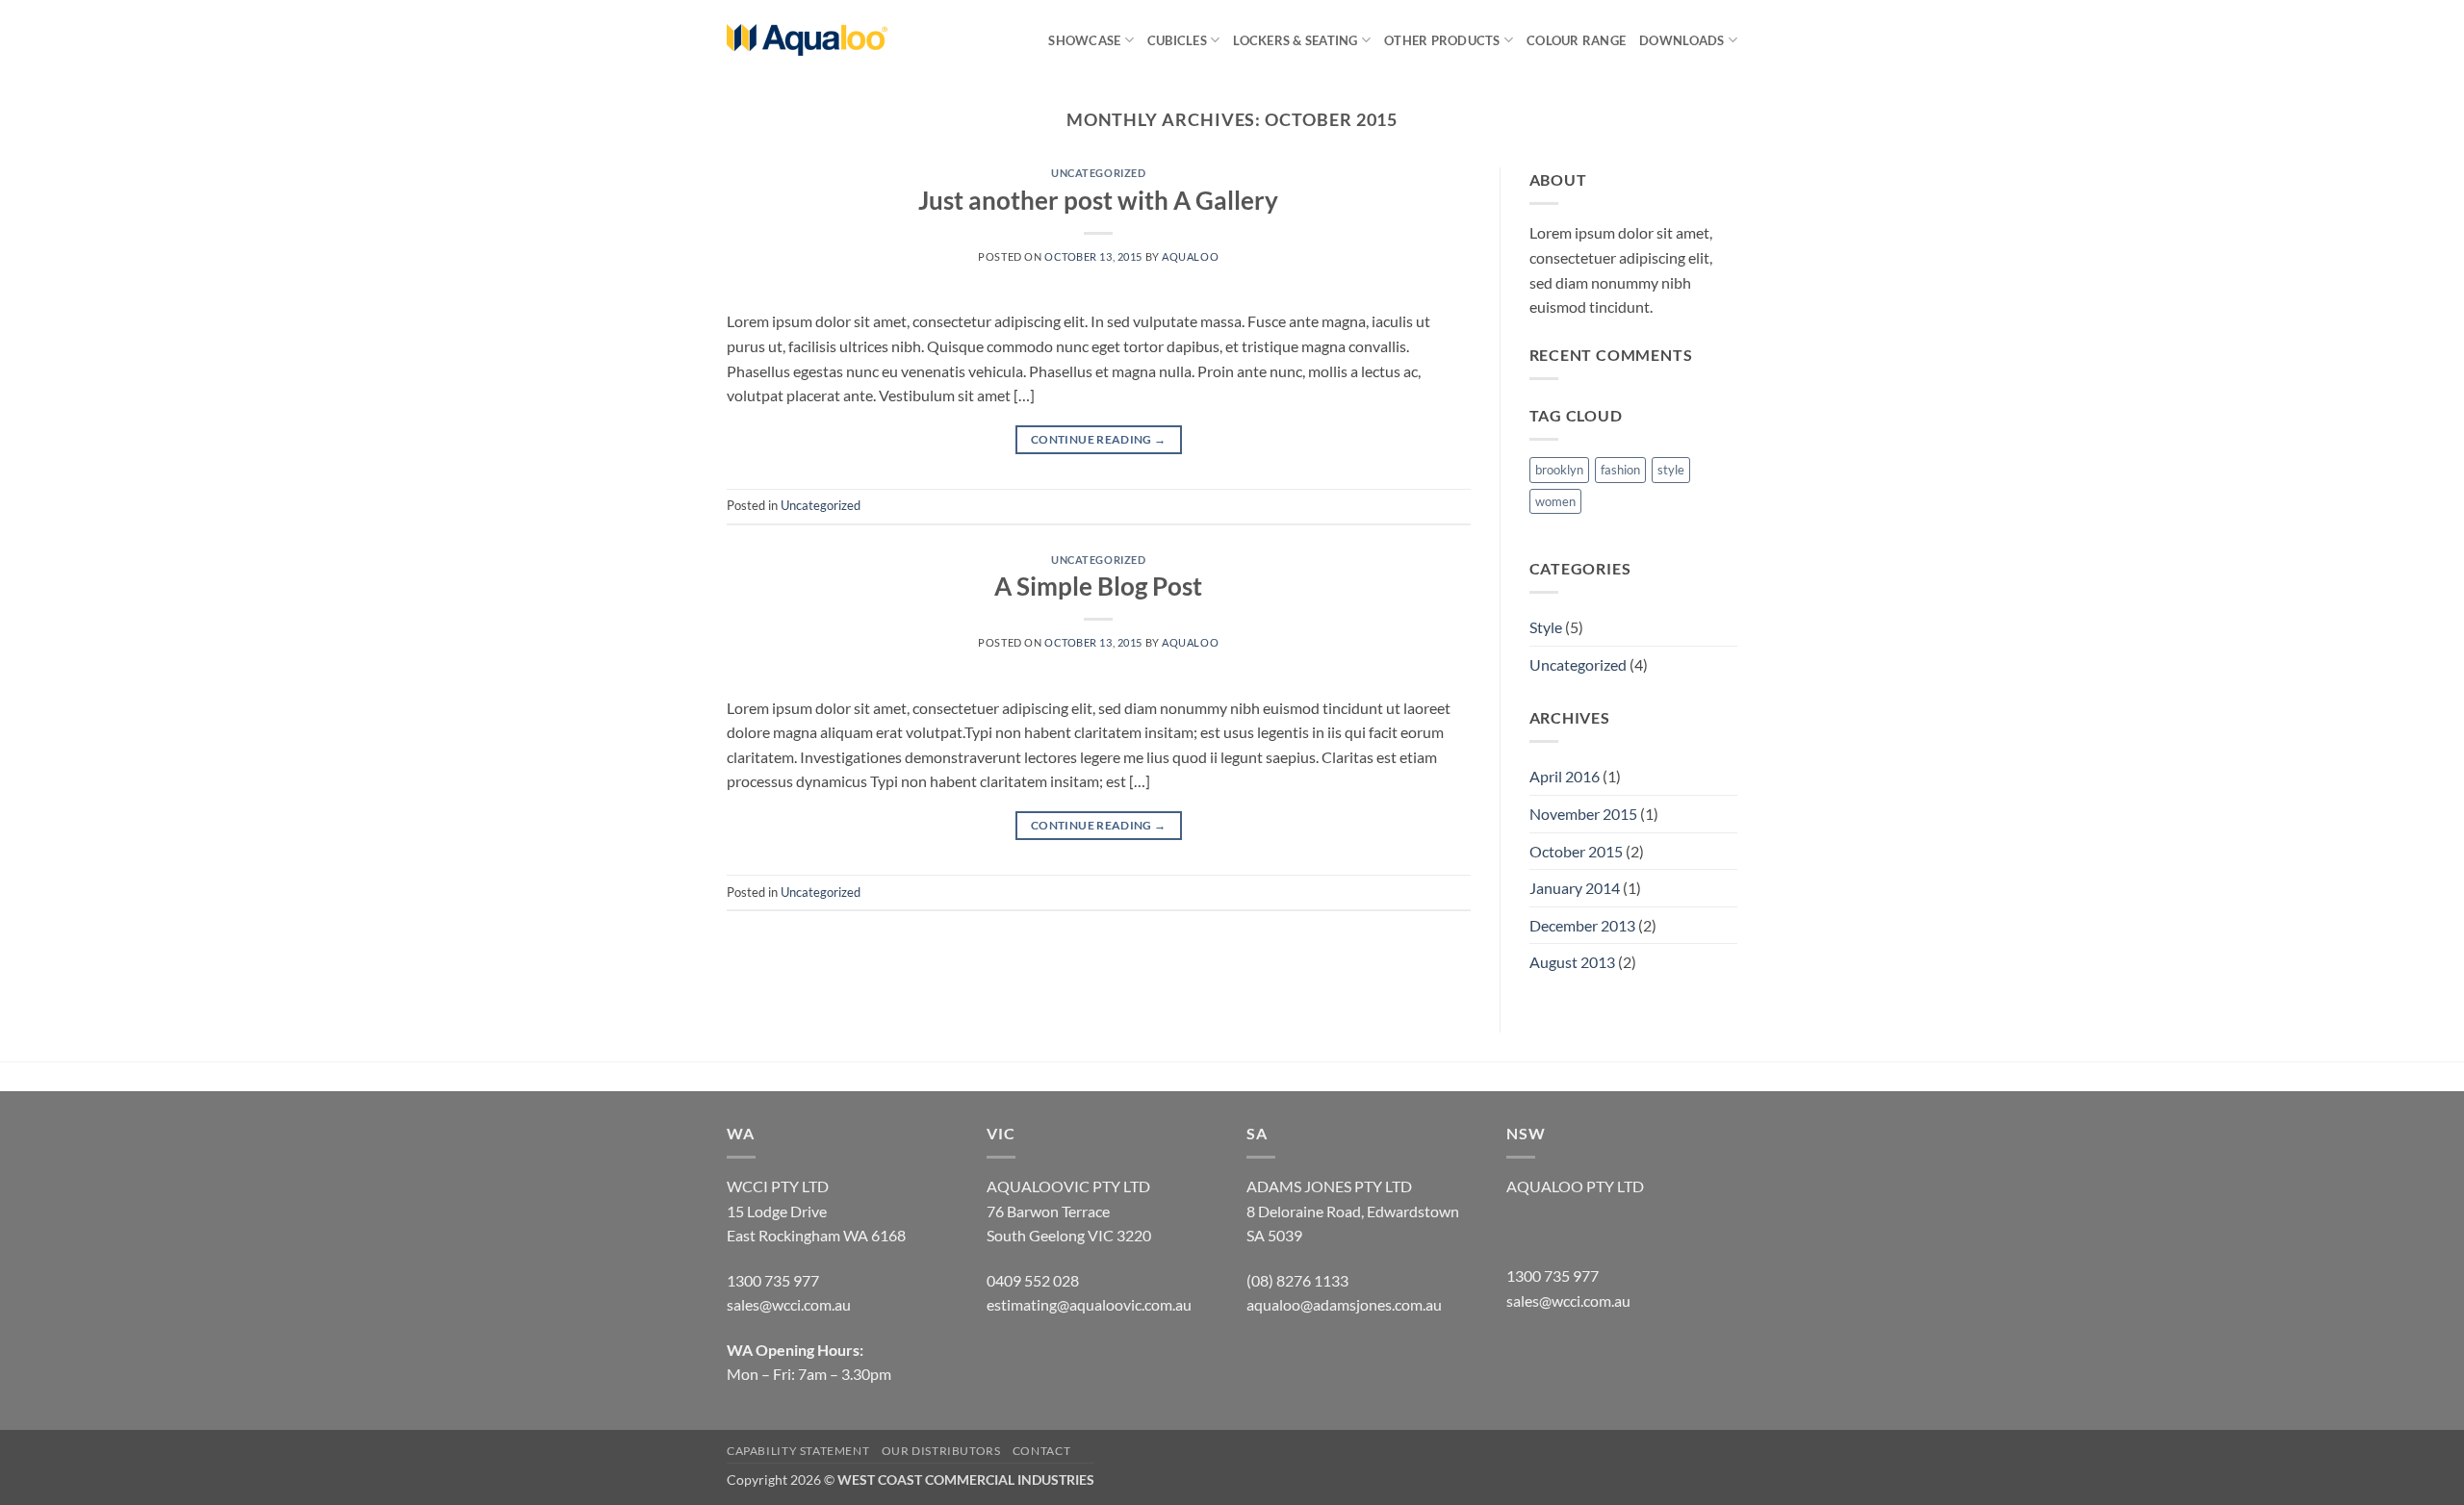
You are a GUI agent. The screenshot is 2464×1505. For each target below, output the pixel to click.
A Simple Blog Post (1098, 586)
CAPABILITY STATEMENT (798, 1451)
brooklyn (1559, 470)
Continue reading (1099, 439)
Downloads (1681, 40)
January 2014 (1575, 888)
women (1555, 501)
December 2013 (1582, 925)
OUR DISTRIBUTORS (941, 1451)
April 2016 (1565, 776)
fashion (1620, 470)
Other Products (1442, 40)
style (1671, 470)
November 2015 (1583, 814)
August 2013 (1572, 962)
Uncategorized (1098, 173)
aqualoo (1190, 256)
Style (1546, 627)
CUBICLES (1177, 40)
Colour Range (1576, 40)
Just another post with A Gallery (1098, 200)
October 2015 (1576, 851)
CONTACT (1041, 1451)
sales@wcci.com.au (1568, 1301)
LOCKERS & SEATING (1295, 40)
